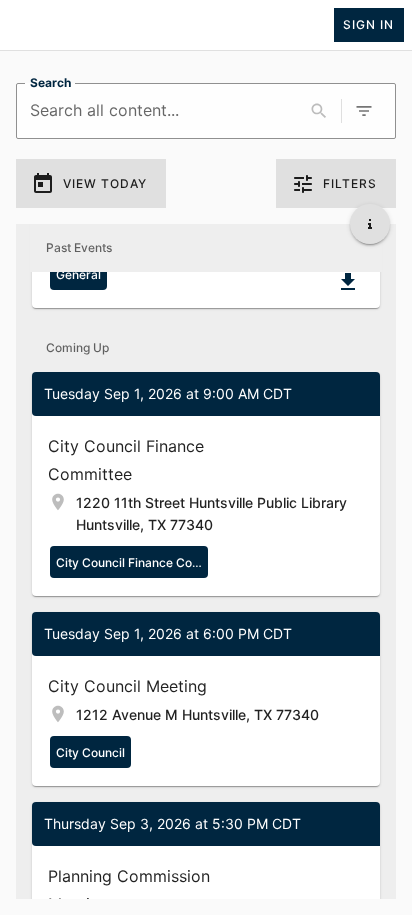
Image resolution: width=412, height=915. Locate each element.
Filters (350, 183)
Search (50, 82)
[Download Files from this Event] (348, 282)
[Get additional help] (370, 224)
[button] (206, 484)
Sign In (368, 24)
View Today (105, 183)
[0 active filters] (364, 111)
